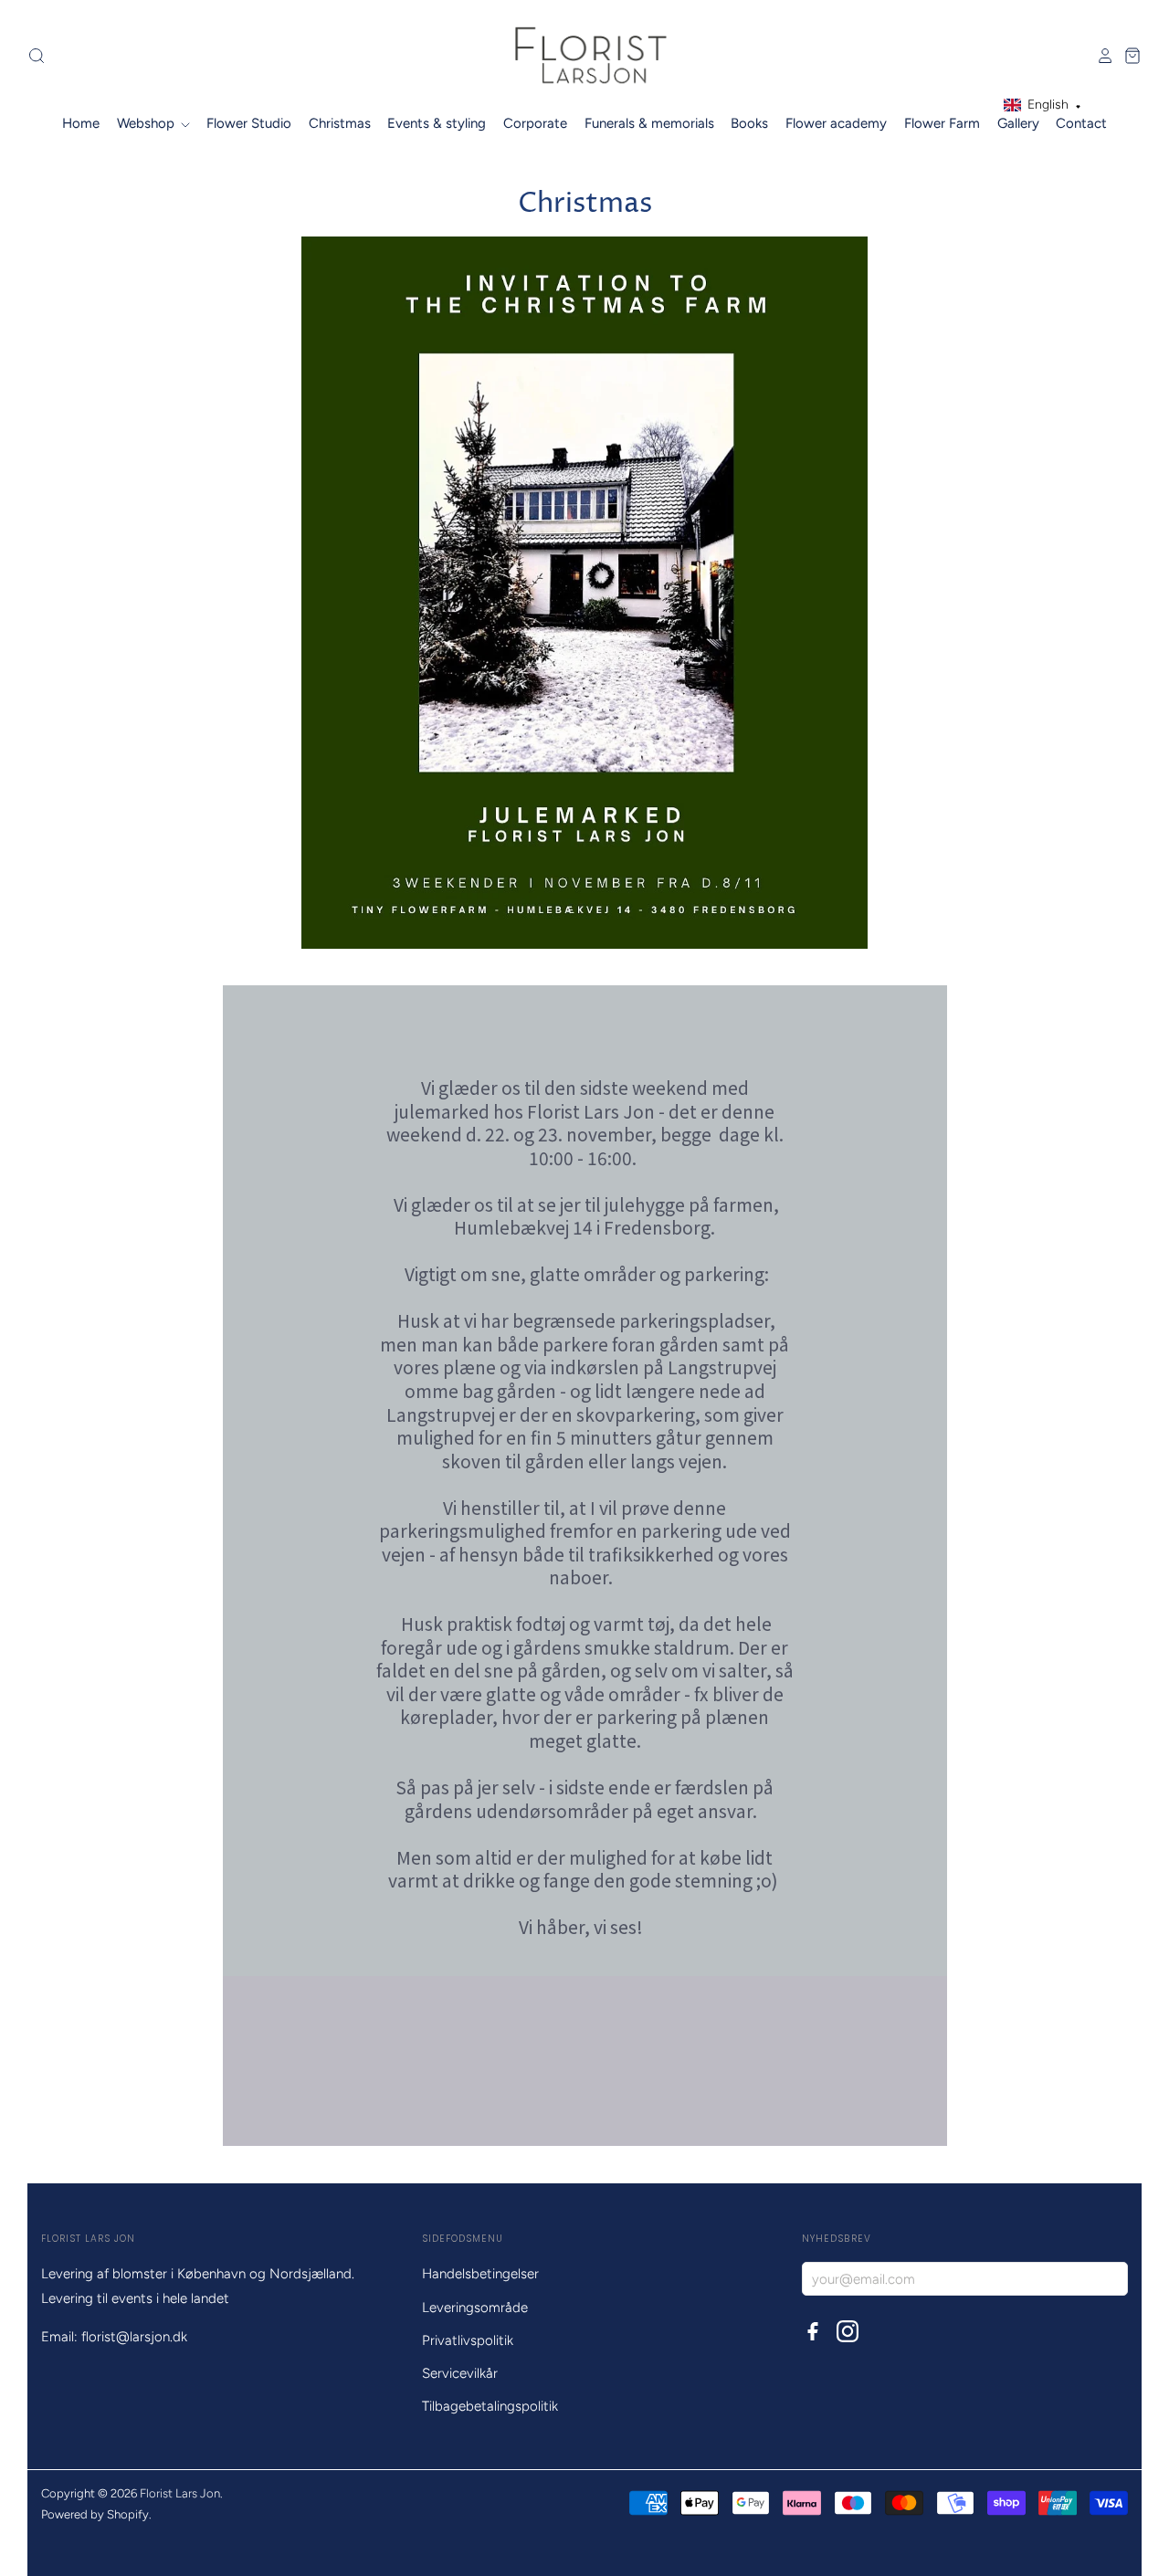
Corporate (535, 123)
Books (749, 123)
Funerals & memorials (649, 123)
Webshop (147, 123)
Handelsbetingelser (480, 2274)
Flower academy (836, 123)
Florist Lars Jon (180, 2493)
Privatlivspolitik (468, 2340)
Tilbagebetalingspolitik (490, 2406)
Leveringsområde (475, 2308)
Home (81, 123)
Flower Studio (249, 123)
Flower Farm (942, 123)
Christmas (340, 123)
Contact (1081, 123)
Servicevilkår (460, 2373)
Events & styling (437, 123)
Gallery (1018, 123)
